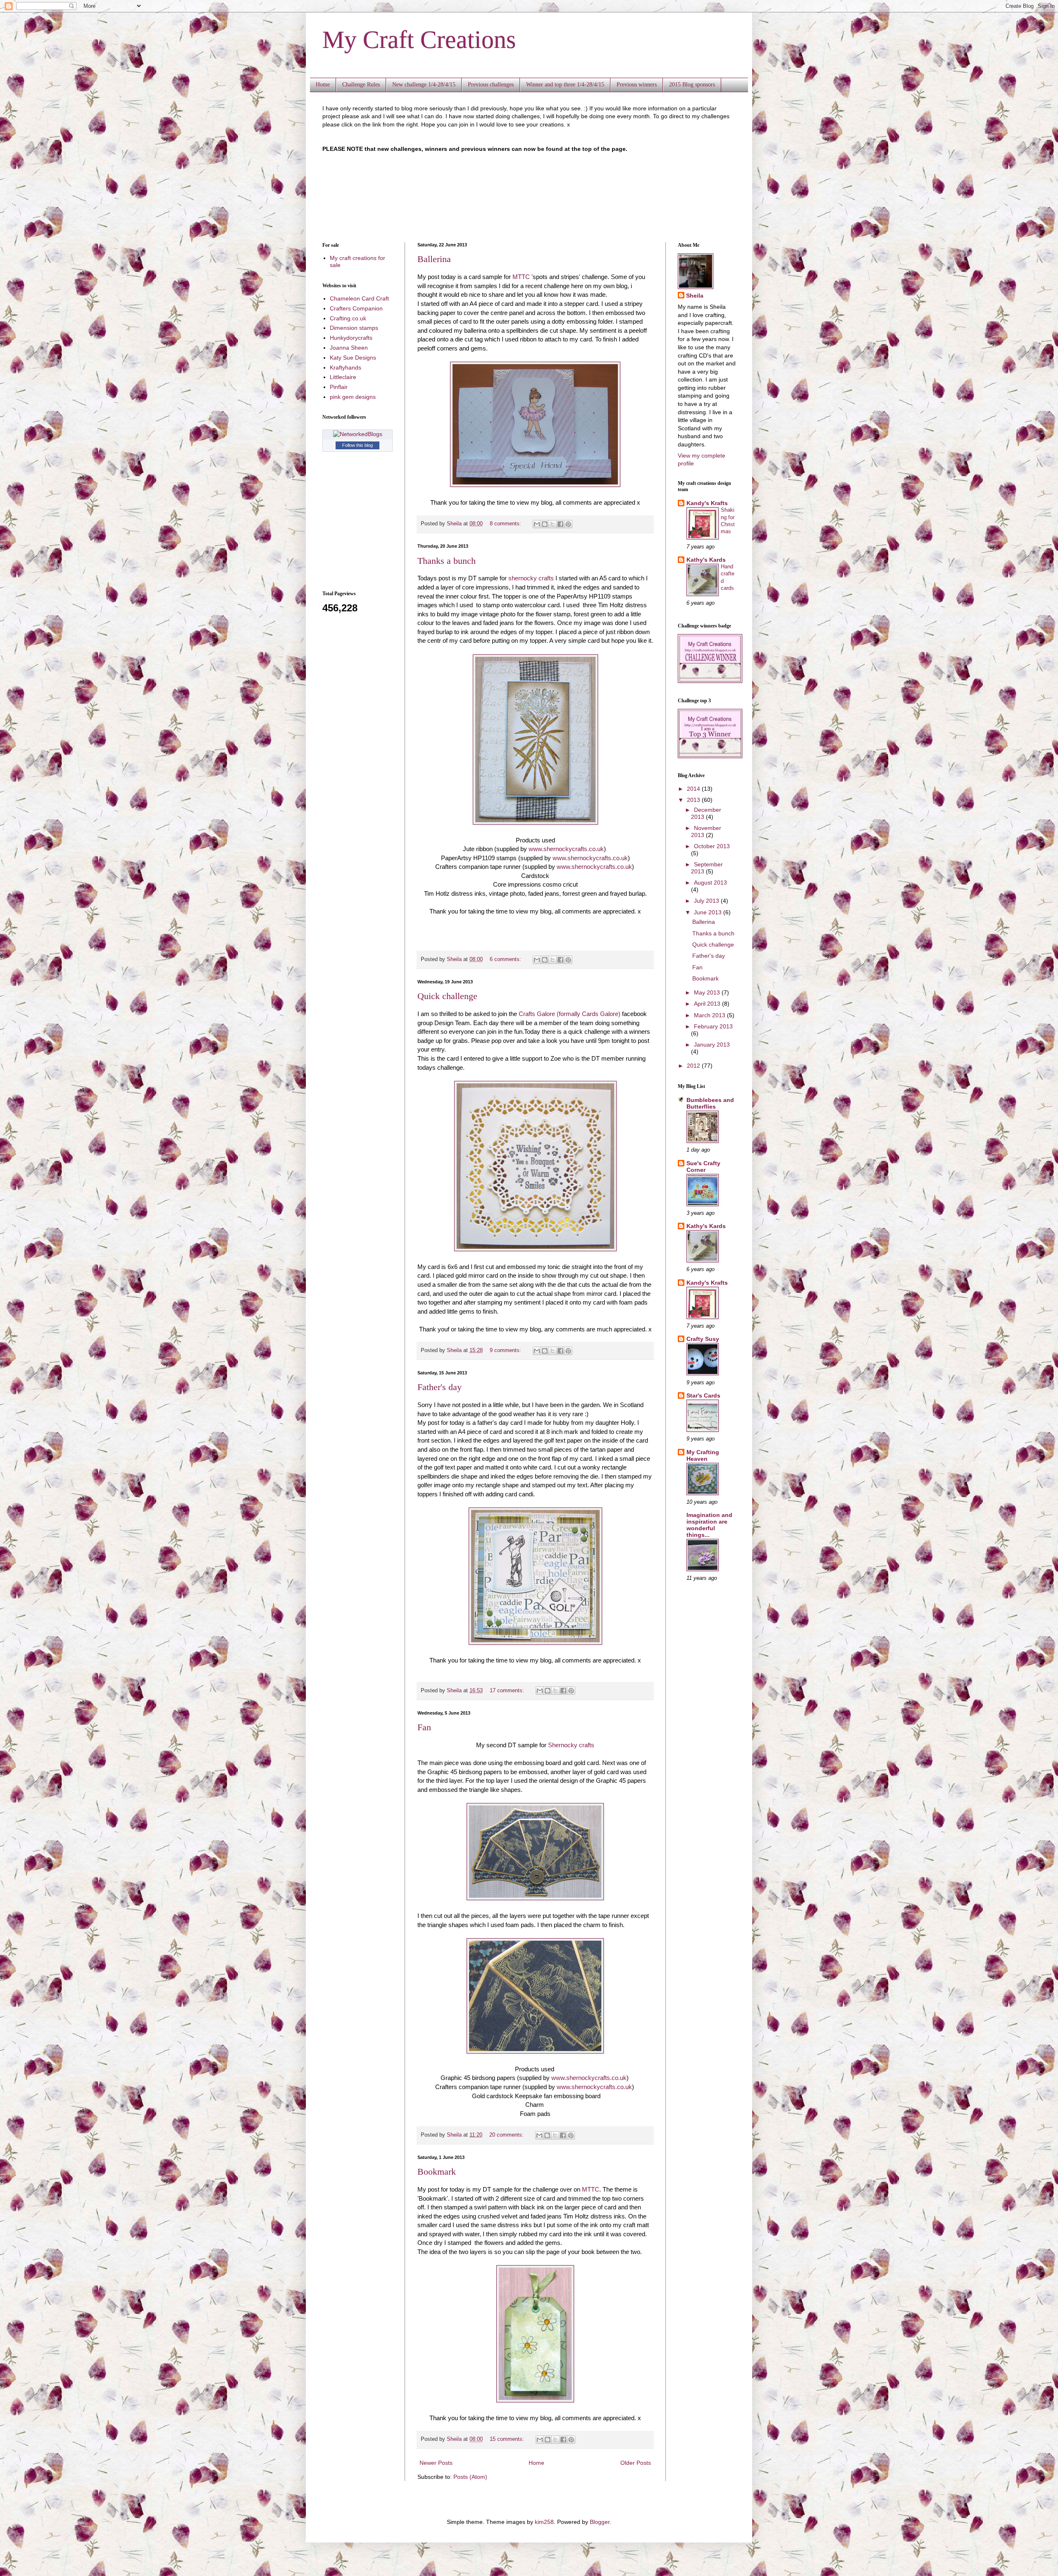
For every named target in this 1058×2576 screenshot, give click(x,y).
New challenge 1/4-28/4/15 (424, 85)
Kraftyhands (346, 367)
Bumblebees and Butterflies (710, 1103)
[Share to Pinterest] (568, 524)
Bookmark (437, 2172)
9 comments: (506, 1350)
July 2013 (707, 901)
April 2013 (708, 1004)
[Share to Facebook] (560, 524)
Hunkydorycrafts (351, 338)
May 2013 (708, 992)
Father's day (440, 1387)
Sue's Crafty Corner (703, 1166)
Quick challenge (447, 996)
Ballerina (434, 259)
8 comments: (506, 524)
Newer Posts (436, 2463)
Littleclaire (343, 377)
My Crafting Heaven (703, 1455)
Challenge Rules (361, 85)
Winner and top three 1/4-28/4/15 (565, 85)
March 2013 (710, 1015)
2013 (694, 800)
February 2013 (713, 1026)
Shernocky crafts (571, 1745)
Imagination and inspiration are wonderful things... (709, 1525)
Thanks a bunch (447, 561)
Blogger (600, 2522)
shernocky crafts (531, 578)
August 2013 (710, 883)
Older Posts (636, 2463)
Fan (424, 1727)
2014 (694, 789)
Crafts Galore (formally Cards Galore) (570, 1014)
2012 (694, 1066)
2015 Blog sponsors (692, 85)
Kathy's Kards (706, 560)
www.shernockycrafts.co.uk (566, 849)
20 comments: (507, 2135)
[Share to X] (553, 524)
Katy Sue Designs (353, 358)
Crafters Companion (356, 308)
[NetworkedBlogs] (358, 434)
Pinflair (339, 387)
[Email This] (537, 524)
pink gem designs (353, 397)
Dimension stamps (354, 328)
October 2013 (712, 846)
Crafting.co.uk (348, 318)
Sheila (695, 296)
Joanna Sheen (349, 348)
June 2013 (709, 912)
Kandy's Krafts (707, 503)
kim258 (544, 2522)
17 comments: (508, 1691)
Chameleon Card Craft (359, 298)
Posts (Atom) (470, 2477)
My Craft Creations (419, 40)
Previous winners (637, 85)
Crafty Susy (703, 1339)
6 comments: (506, 959)
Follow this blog (357, 445)
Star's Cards (703, 1395)
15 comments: (508, 2439)
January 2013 (712, 1045)
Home (323, 85)
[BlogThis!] (545, 524)
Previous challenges (491, 85)
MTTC (521, 277)
